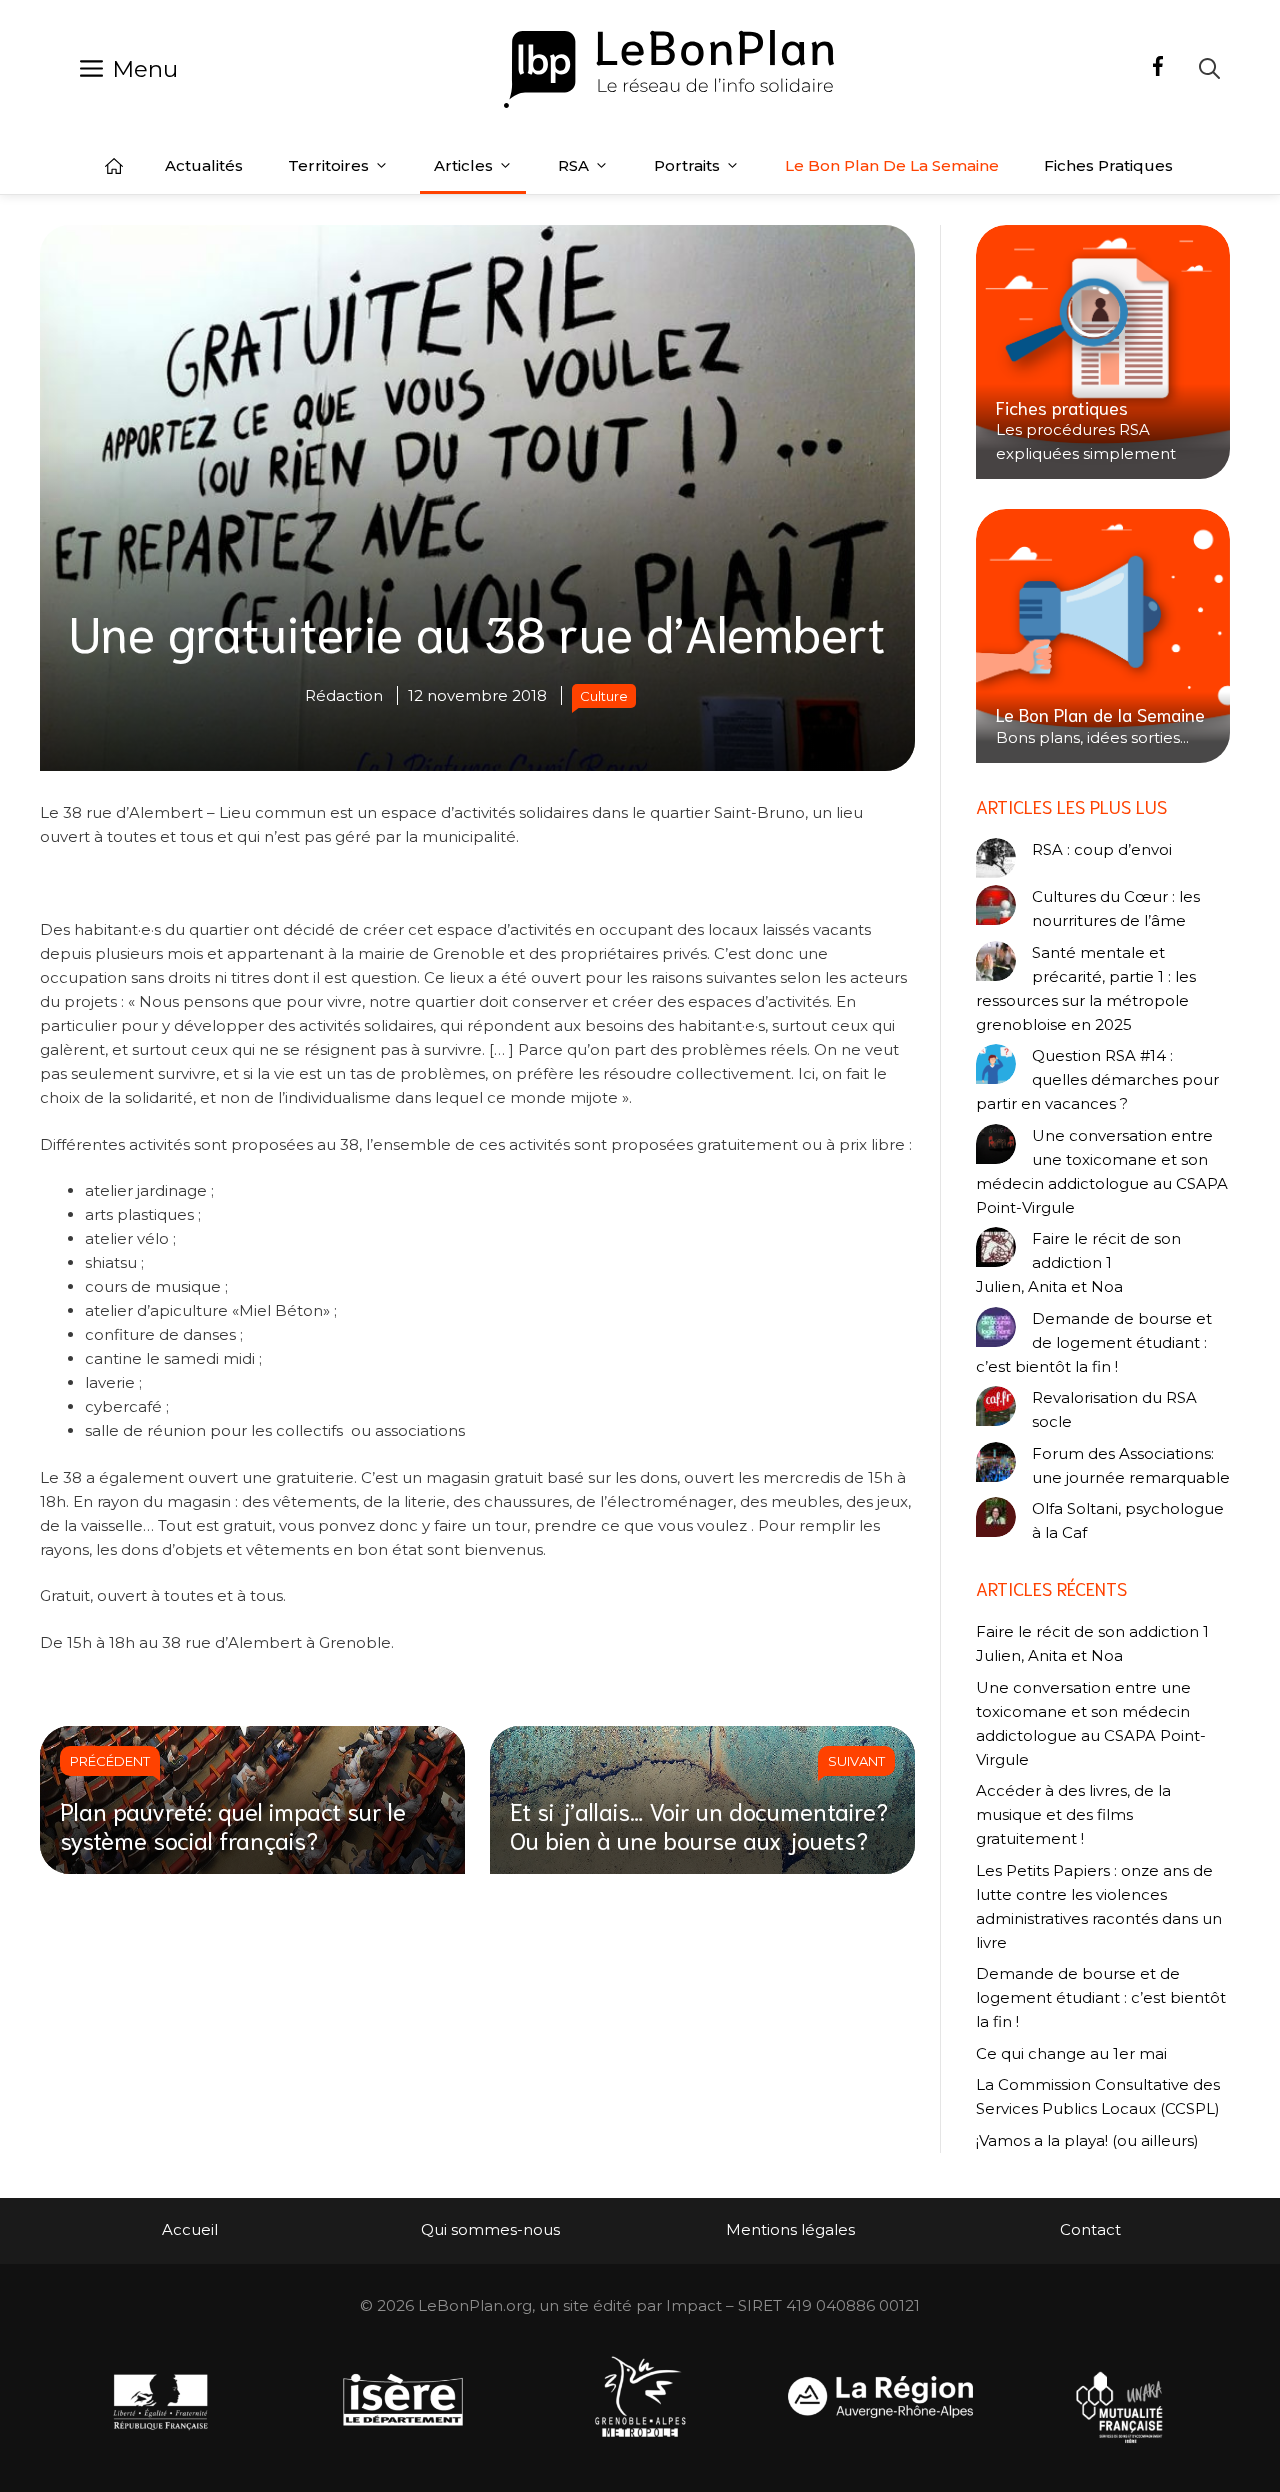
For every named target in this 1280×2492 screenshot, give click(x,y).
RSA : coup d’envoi (1102, 849)
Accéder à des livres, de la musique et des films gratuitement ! (1073, 1814)
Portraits (687, 165)
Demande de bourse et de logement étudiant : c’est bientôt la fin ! (1094, 1342)
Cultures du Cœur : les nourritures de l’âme (1116, 908)
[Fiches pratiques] (1103, 352)
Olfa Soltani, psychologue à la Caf (1128, 1520)
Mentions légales (790, 2229)
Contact (1090, 2229)
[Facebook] (1158, 69)
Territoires (328, 165)
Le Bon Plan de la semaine (892, 165)
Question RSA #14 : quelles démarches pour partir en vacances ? (1097, 1079)
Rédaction (344, 695)
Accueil (114, 166)
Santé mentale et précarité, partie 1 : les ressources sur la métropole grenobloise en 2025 (1086, 988)
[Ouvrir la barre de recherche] (1209, 68)
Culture (604, 696)
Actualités (204, 165)
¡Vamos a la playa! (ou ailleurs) (1087, 2140)
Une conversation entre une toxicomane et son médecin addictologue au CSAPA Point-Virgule (1102, 1171)
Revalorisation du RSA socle (1114, 1409)
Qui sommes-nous (490, 2229)
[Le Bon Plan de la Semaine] (1103, 636)
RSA (573, 165)
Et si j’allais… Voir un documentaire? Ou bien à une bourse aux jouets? (699, 1824)
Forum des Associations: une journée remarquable (1131, 1465)
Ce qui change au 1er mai (1071, 2053)
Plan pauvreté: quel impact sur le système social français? (233, 1824)
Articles (463, 165)
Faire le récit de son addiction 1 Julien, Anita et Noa (1078, 1262)
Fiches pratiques (1108, 165)
